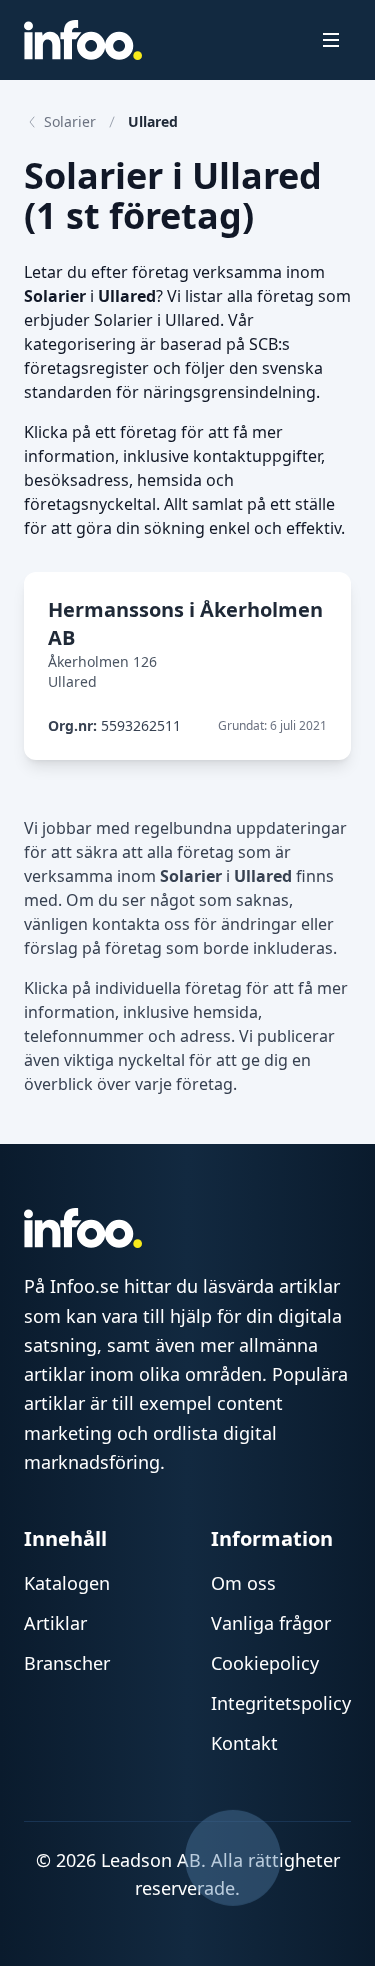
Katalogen (67, 1583)
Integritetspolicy (281, 1703)
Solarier (70, 121)
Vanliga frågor (271, 1623)
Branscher (67, 1663)
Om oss (243, 1583)
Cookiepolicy (265, 1663)
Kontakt (244, 1743)
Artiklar (55, 1623)
